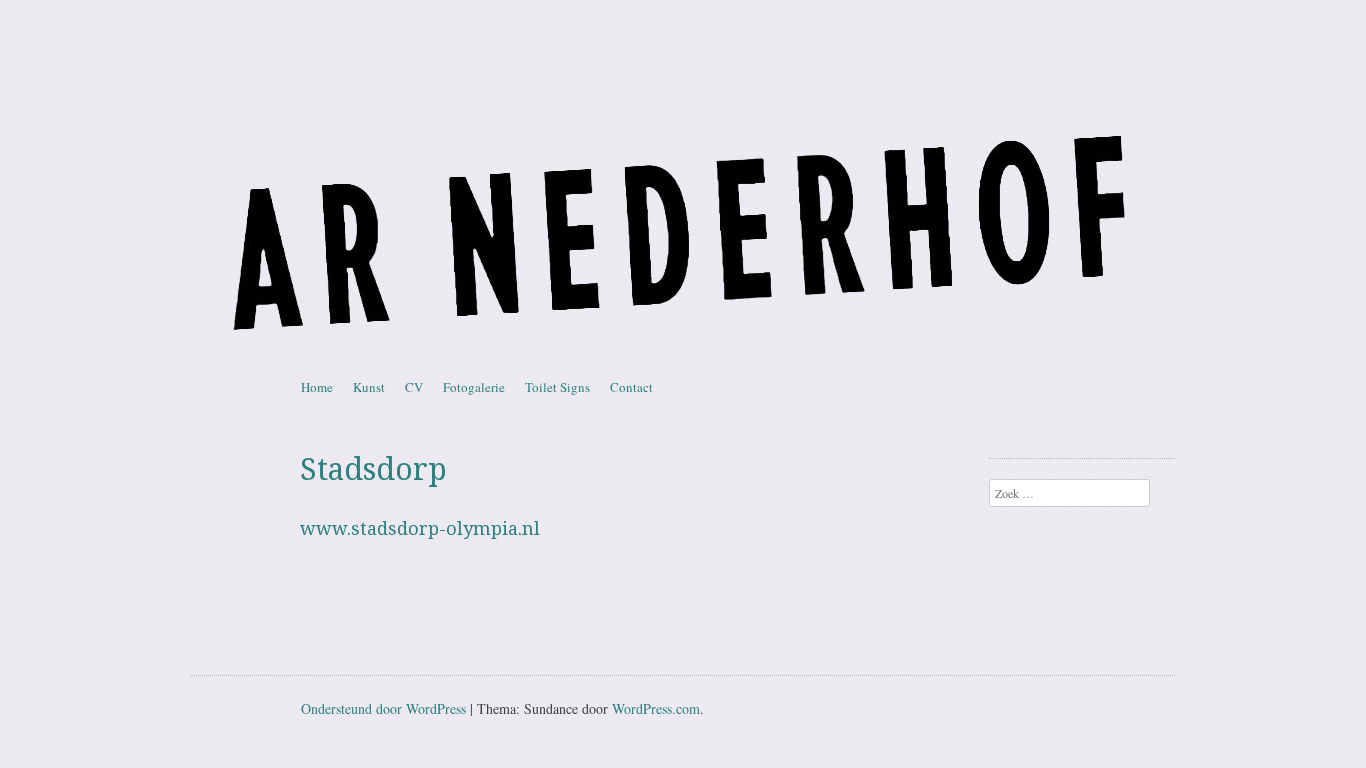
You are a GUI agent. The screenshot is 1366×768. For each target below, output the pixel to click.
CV (414, 387)
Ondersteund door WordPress (383, 708)
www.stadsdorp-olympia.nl (420, 528)
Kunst (369, 387)
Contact (631, 387)
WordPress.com (656, 708)
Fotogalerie (474, 387)
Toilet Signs (557, 387)
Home (317, 387)
